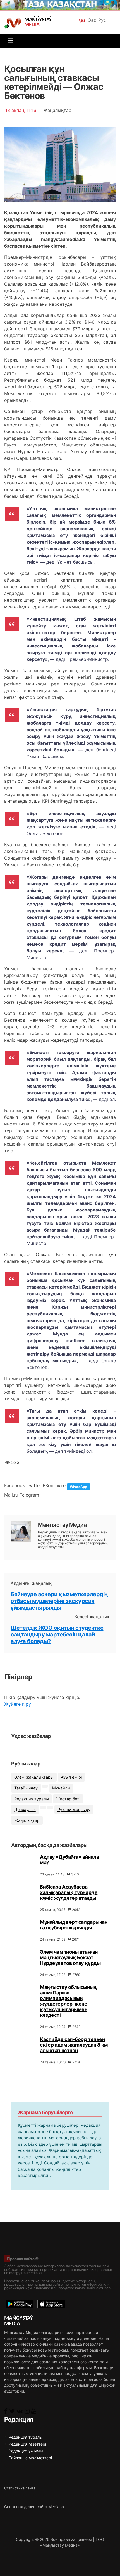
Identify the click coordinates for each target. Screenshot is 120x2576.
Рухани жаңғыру (74, 1809)
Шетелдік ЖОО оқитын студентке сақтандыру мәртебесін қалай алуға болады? (57, 1635)
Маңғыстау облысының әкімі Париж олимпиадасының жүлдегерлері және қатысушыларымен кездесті (69, 2001)
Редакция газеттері (27, 2444)
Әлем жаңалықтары (34, 1777)
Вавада (75, 2344)
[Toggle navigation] (9, 41)
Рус (102, 20)
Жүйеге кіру (18, 1704)
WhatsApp (79, 1487)
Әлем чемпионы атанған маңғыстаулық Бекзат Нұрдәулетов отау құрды (70, 1957)
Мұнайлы (61, 1788)
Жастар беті (68, 1799)
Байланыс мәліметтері (30, 2458)
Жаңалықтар (27, 1820)
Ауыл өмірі (71, 1777)
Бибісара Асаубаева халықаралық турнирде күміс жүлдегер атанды (69, 1892)
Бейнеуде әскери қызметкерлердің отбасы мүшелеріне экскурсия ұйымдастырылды (59, 1601)
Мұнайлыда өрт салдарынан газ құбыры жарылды (74, 1925)
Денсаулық (25, 1809)
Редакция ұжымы (26, 2451)
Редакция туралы (32, 1799)
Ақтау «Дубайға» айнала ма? (69, 1860)
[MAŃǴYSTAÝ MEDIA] (14, 23)
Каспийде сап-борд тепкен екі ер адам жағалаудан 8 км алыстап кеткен (74, 2045)
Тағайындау (26, 1788)
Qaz (92, 20)
